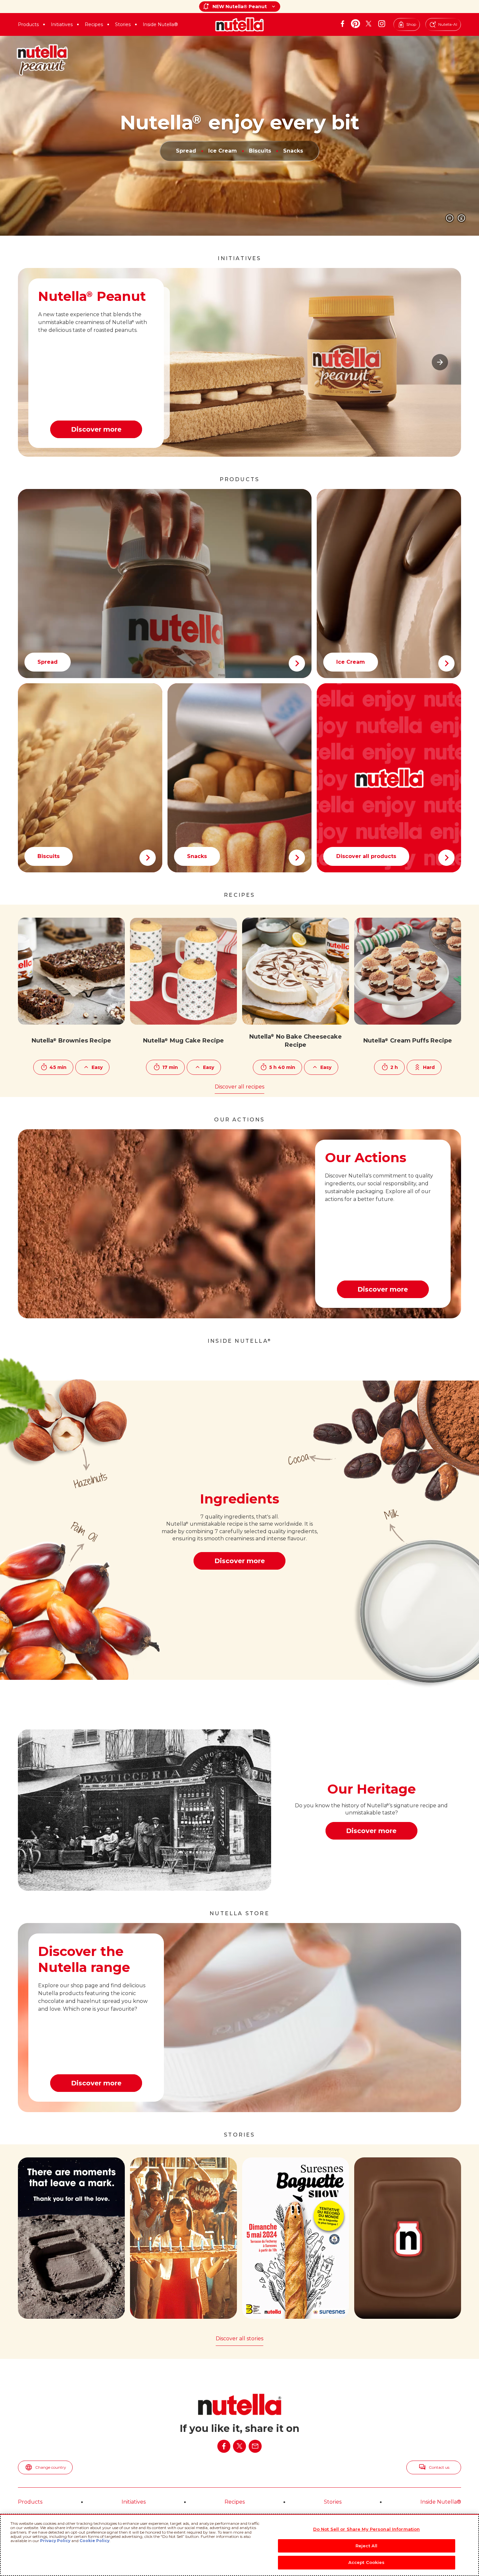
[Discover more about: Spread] (165, 584)
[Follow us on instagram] (382, 24)
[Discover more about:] (389, 778)
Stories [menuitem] (333, 2502)
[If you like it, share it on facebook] (224, 2446)
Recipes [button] (94, 24)
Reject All (366, 2546)
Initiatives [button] (62, 24)
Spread (186, 151)
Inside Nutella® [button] (160, 24)
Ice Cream (223, 151)
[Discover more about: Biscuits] (90, 778)
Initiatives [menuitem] (134, 2502)
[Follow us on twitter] (369, 24)
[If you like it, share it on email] (255, 2446)
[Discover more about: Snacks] (240, 778)
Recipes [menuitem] (235, 2502)
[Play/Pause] (450, 218)
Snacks (293, 151)
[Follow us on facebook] (342, 24)
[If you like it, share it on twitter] (239, 2446)
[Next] (440, 362)
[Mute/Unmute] (461, 218)
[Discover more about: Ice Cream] (389, 584)
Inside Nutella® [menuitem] (441, 2502)
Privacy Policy (55, 2541)
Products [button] (28, 24)
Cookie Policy (94, 2541)
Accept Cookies (367, 2562)
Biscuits (260, 151)
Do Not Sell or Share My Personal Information (367, 2529)
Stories (123, 24)
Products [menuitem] (30, 2502)
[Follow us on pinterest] (356, 24)
